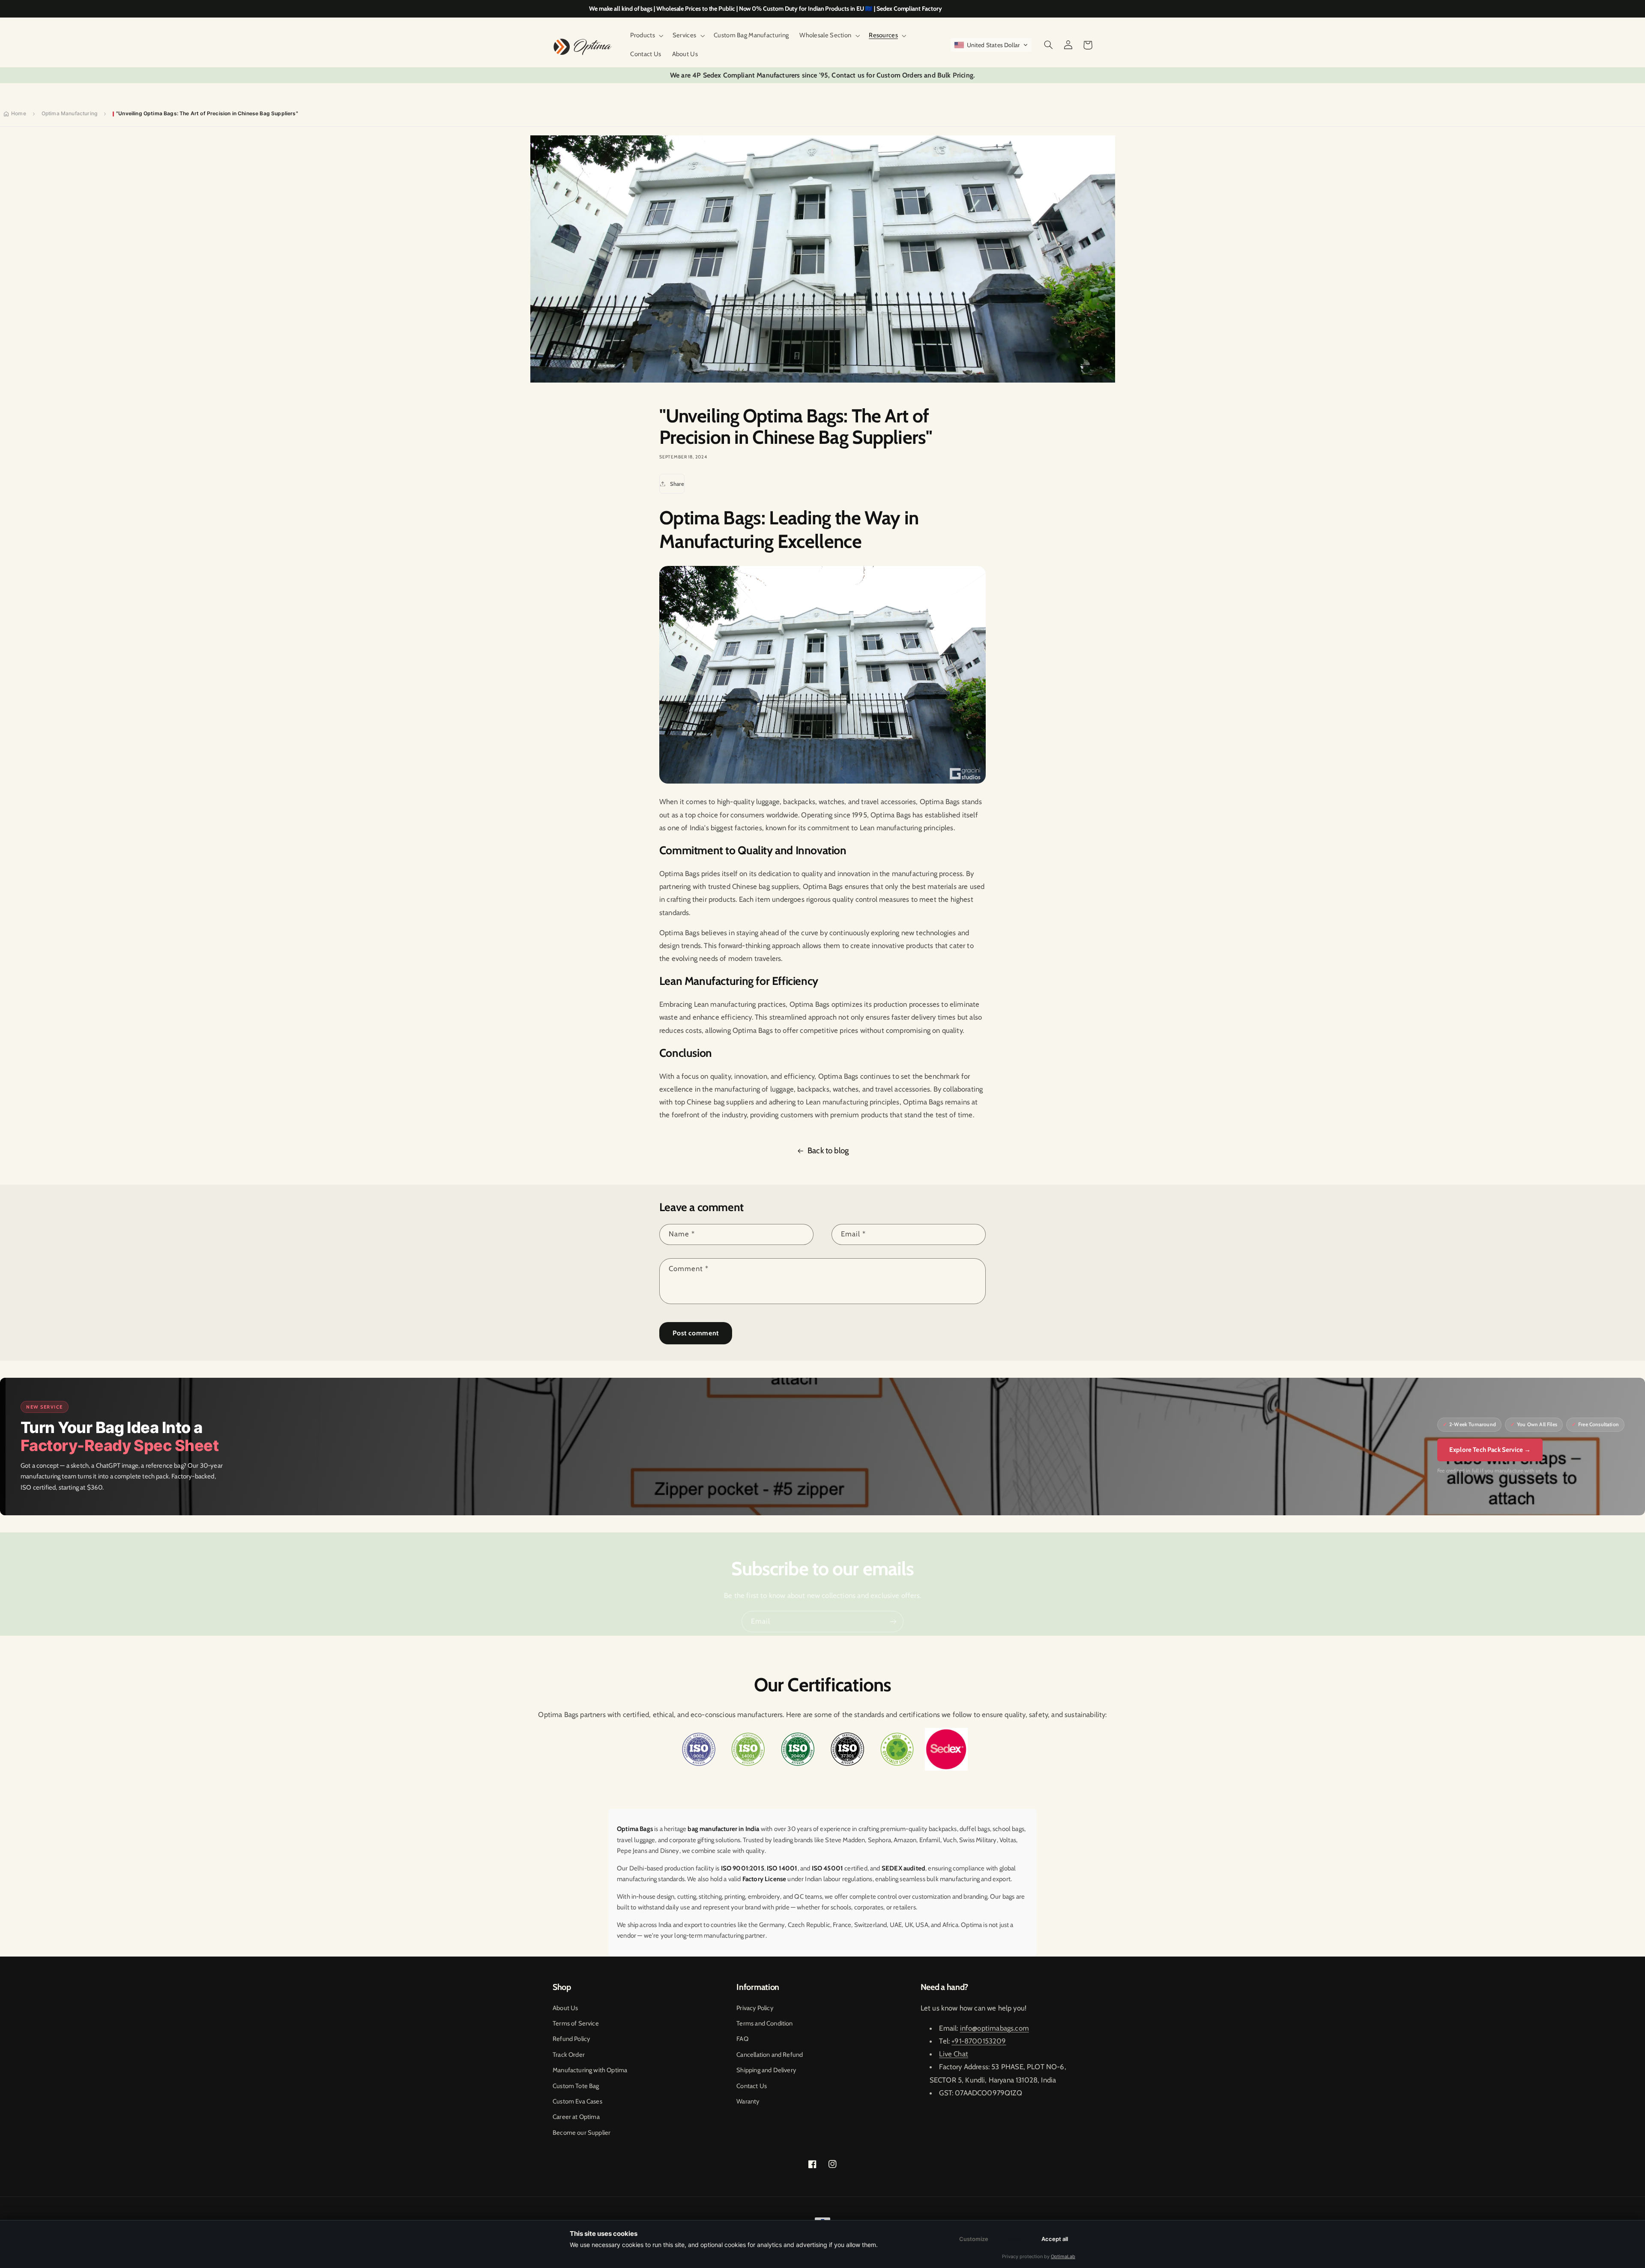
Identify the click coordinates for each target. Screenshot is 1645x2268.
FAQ (742, 2039)
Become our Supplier (582, 2133)
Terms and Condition (764, 2023)
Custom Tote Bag (576, 2086)
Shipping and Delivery (766, 2070)
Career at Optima (576, 2117)
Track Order (569, 2055)
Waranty (748, 2101)
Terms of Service (576, 2023)
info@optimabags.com (994, 2028)
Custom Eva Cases (577, 2101)
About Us (565, 2008)
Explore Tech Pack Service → (1490, 1450)
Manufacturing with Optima (590, 2070)
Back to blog (828, 1150)
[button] (646, 36)
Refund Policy (571, 2039)
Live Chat (954, 2054)
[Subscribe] (893, 1621)
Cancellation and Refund (770, 2055)
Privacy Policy (755, 2008)
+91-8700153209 (979, 2041)
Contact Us (752, 2086)
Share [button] (677, 484)
